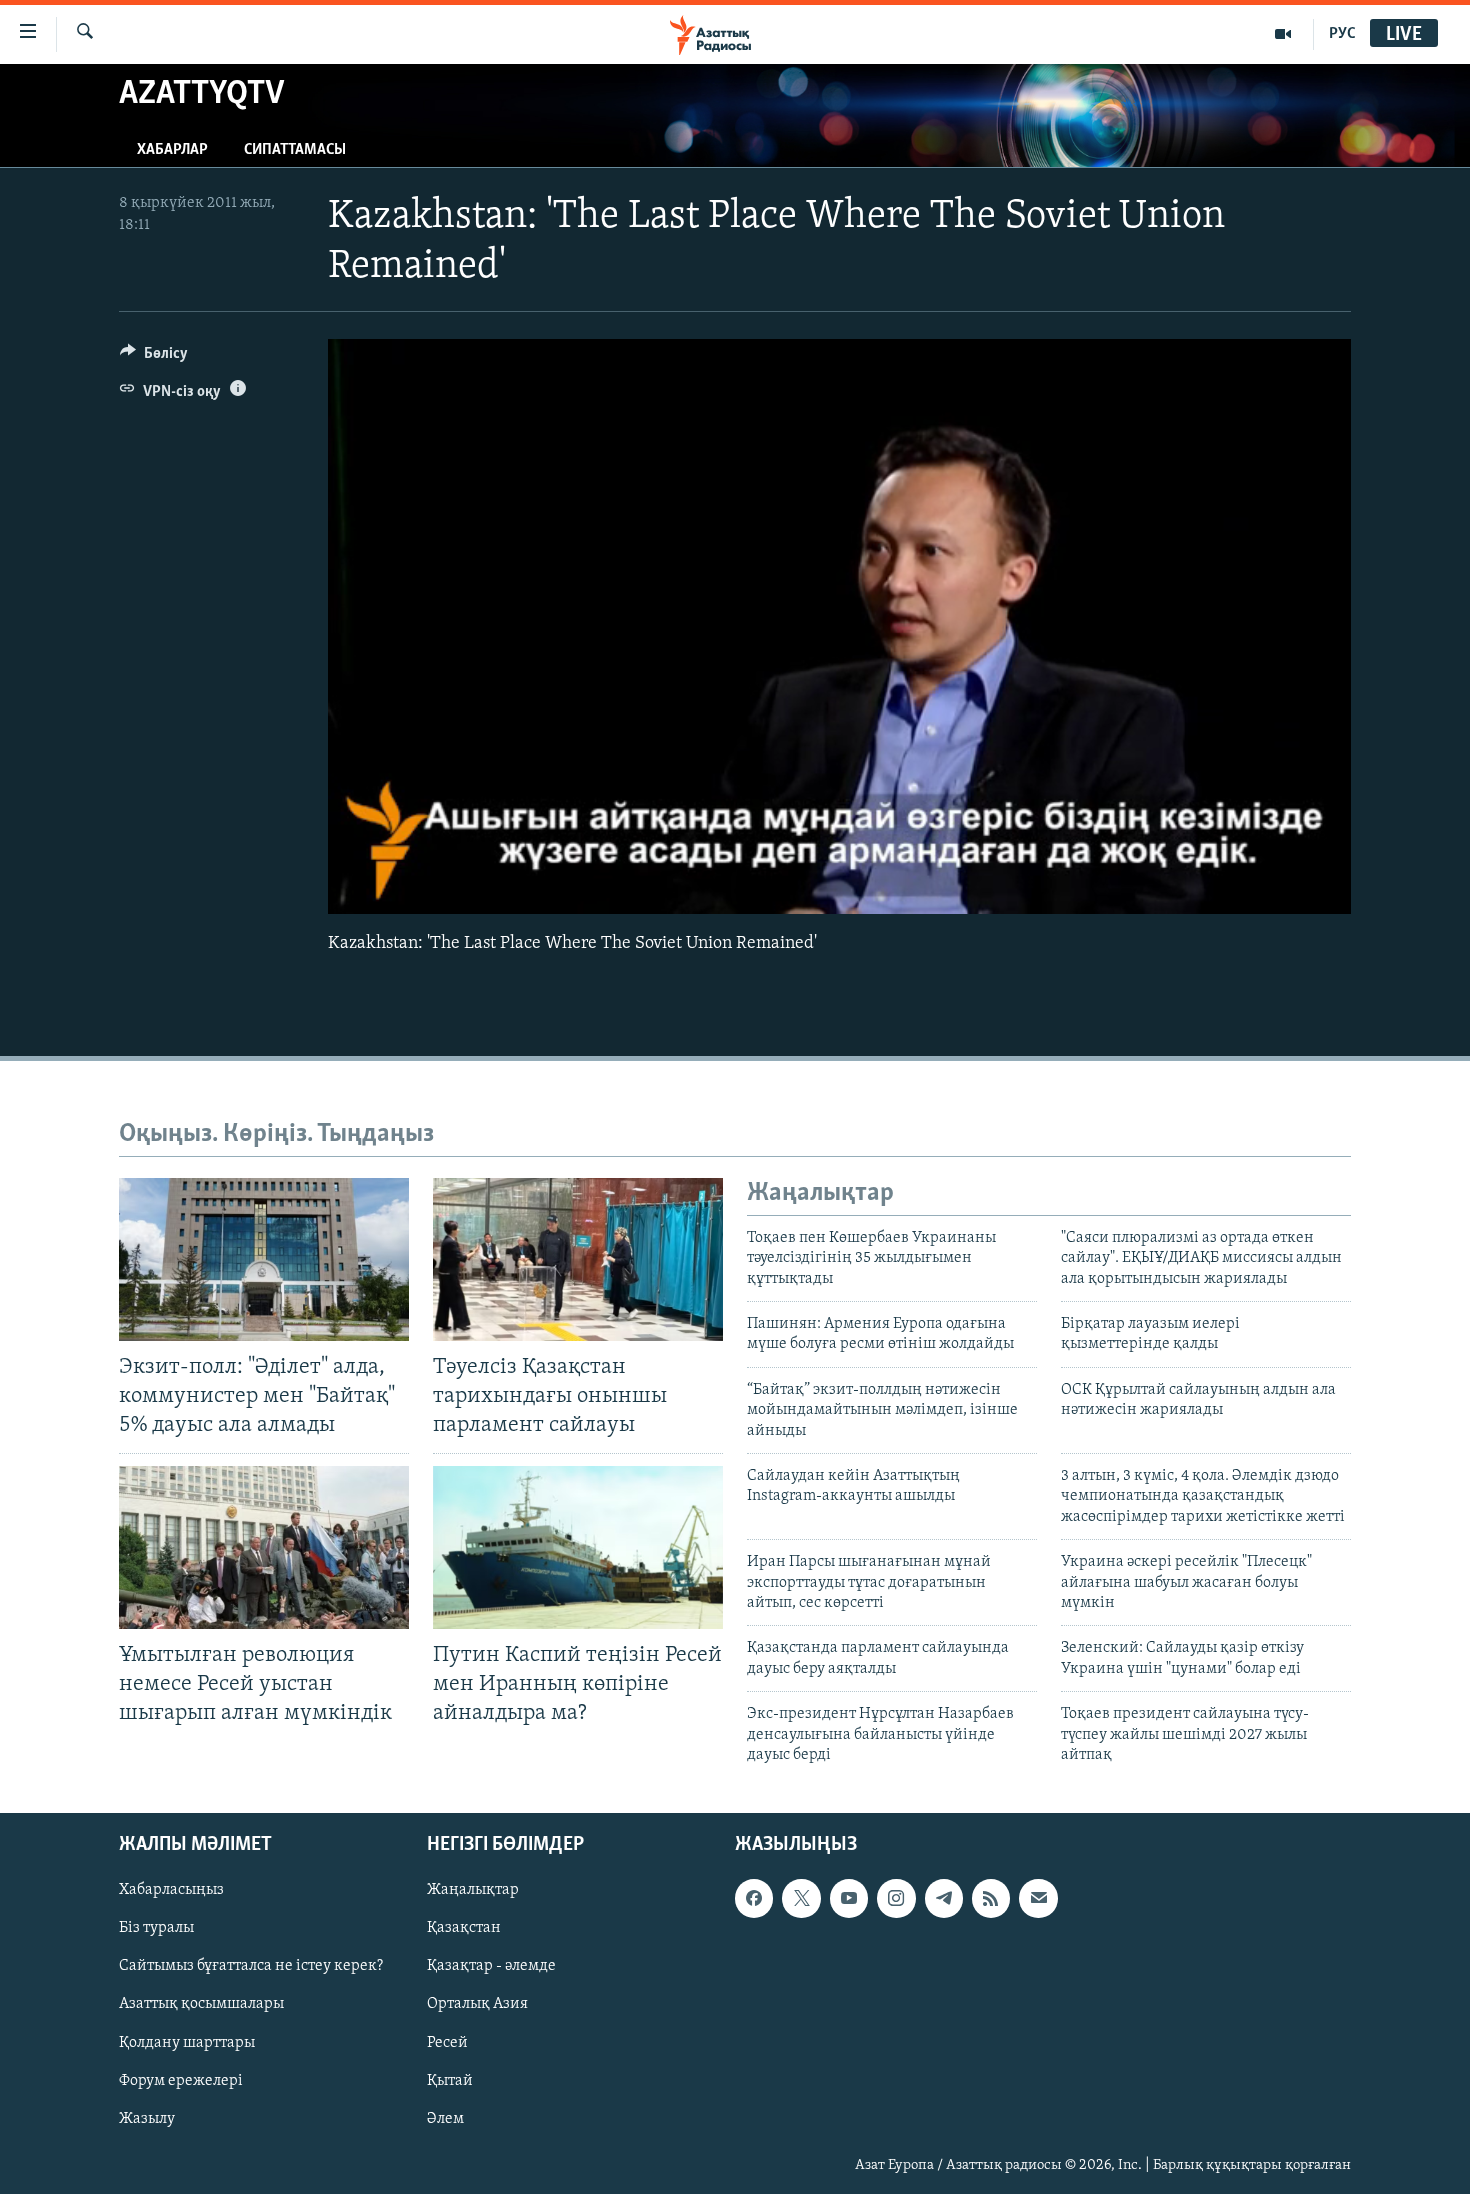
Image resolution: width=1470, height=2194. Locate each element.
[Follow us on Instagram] (896, 1899)
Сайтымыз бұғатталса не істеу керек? (251, 1967)
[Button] (154, 358)
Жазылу (147, 2119)
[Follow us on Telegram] (944, 1899)
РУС (1342, 34)
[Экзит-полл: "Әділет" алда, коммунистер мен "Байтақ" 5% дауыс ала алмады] (264, 1259)
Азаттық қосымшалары (201, 2005)
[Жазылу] (1038, 1899)
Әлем (445, 2119)
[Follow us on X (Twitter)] (801, 1899)
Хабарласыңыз (171, 1891)
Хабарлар (172, 150)
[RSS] (991, 1899)
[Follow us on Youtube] (849, 1899)
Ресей (447, 2043)
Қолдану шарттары (187, 2043)
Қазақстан (464, 1929)
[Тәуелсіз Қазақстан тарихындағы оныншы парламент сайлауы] (578, 1259)
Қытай (450, 2081)
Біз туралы (156, 1929)
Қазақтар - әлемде (491, 1967)
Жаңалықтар (473, 1891)
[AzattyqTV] (1283, 34)
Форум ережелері (181, 2081)
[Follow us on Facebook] (754, 1899)
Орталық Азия (477, 2005)
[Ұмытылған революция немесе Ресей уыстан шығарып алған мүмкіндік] (264, 1547)
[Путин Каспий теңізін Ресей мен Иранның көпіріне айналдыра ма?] (578, 1547)
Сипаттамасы (295, 150)
